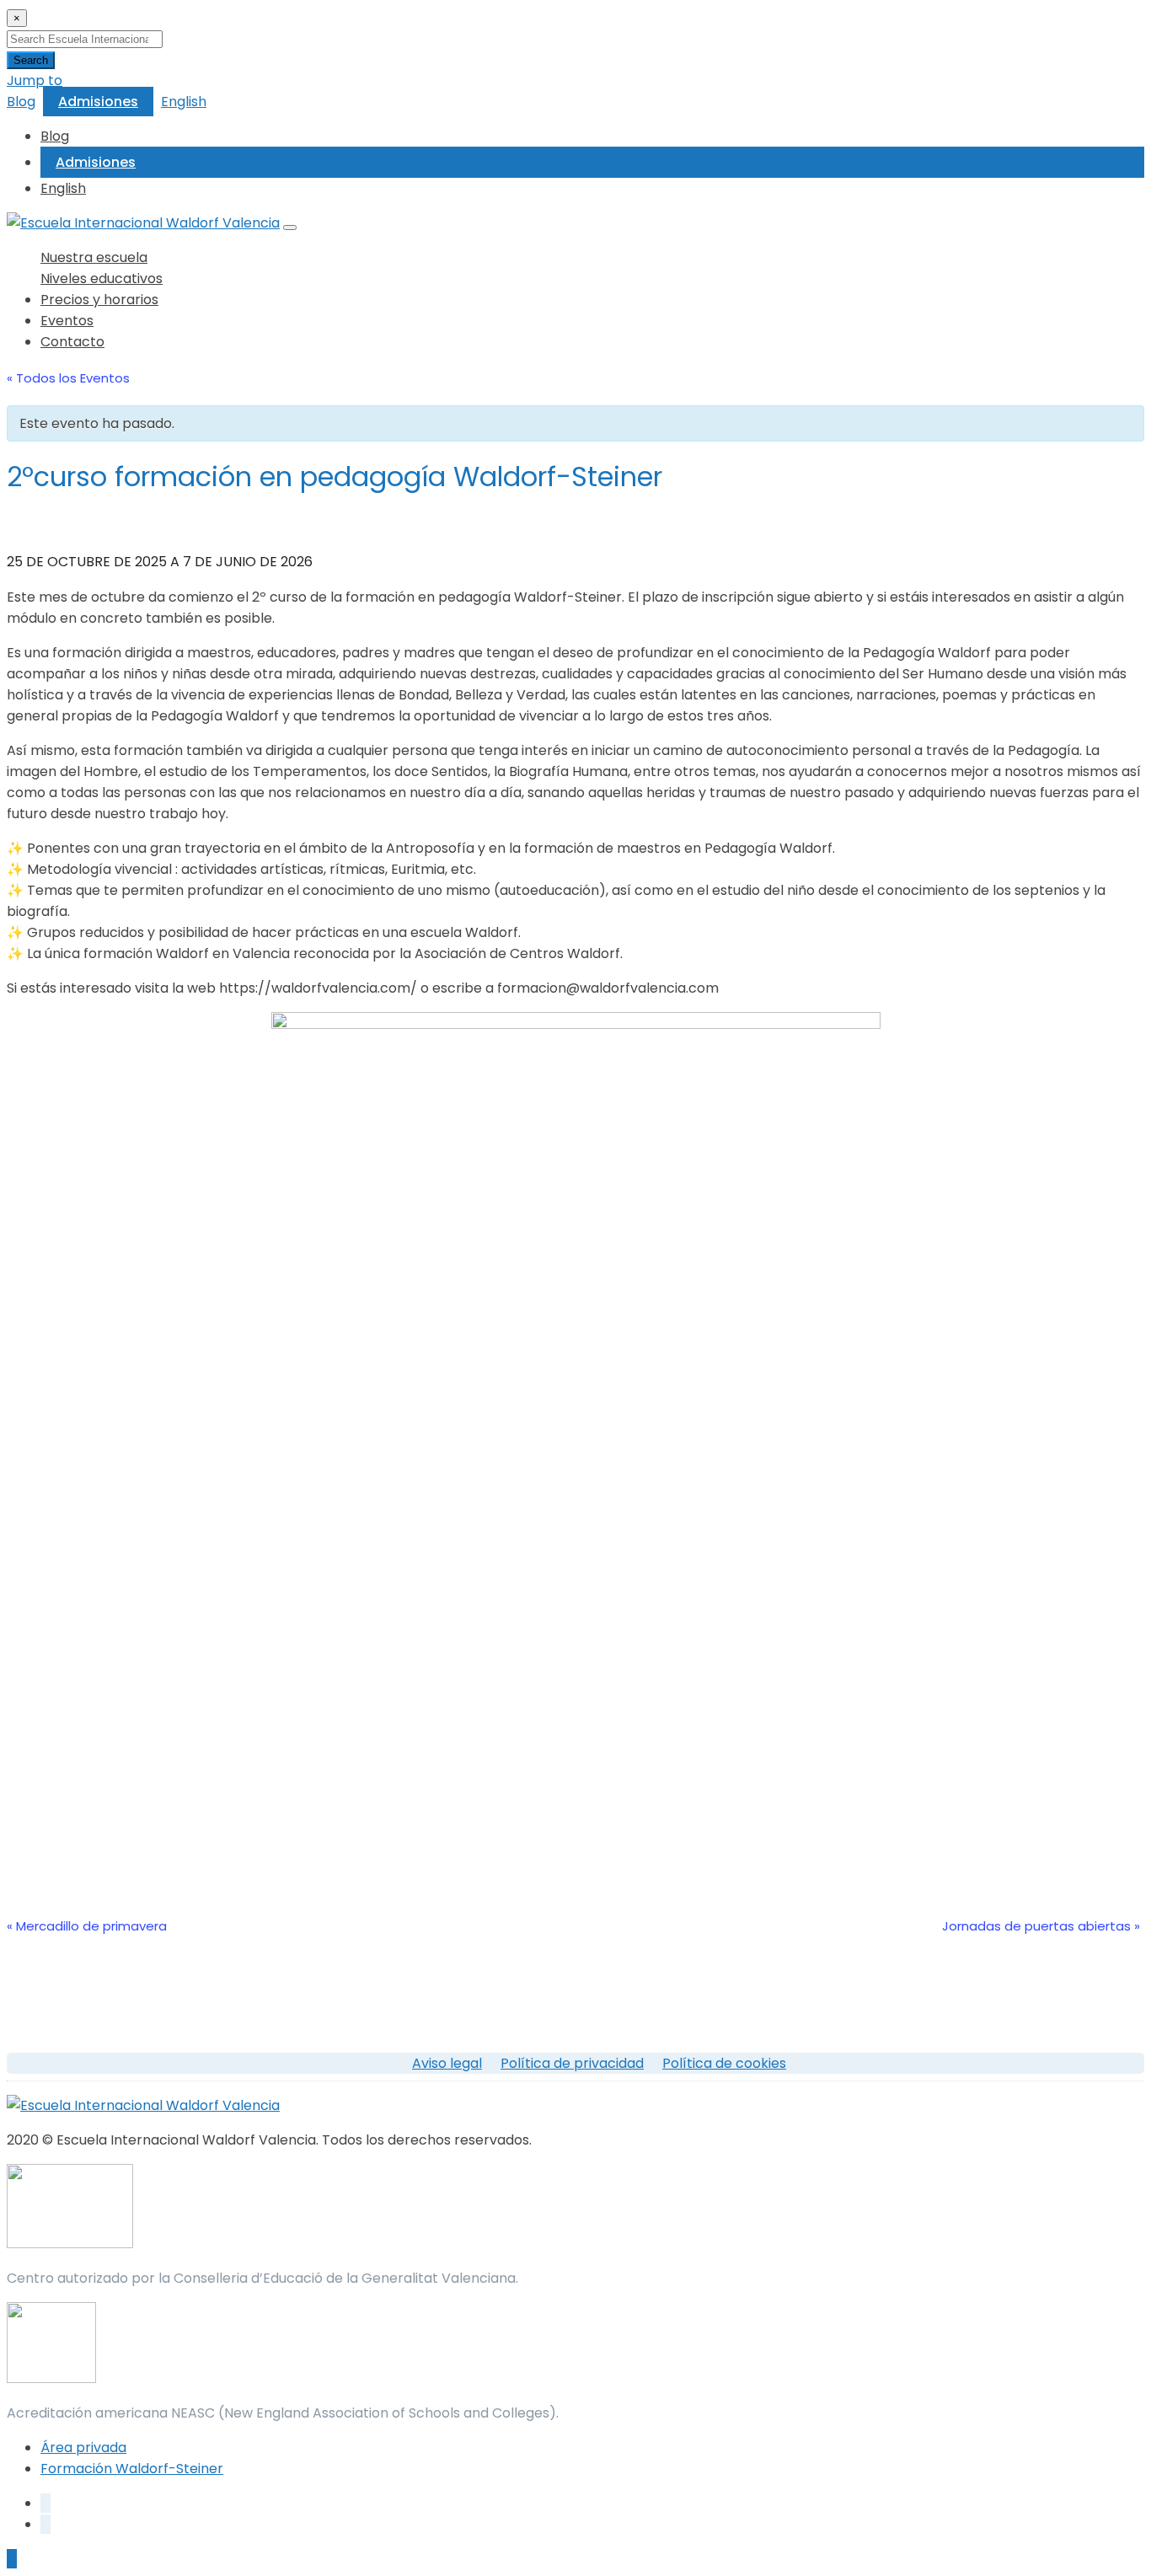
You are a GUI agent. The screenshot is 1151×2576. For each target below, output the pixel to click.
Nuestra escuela (94, 257)
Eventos (67, 321)
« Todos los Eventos (68, 378)
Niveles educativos (102, 278)
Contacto (72, 342)
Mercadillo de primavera (87, 1926)
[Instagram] (46, 2524)
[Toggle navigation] (290, 228)
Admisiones (98, 102)
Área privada (83, 2447)
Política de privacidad (572, 2063)
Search (31, 60)
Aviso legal (447, 2063)
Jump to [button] (35, 80)
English (184, 102)
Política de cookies (724, 2063)
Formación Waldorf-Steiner (132, 2469)
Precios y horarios (99, 300)
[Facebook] (46, 2503)
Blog (21, 102)
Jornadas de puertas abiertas (1041, 1926)
